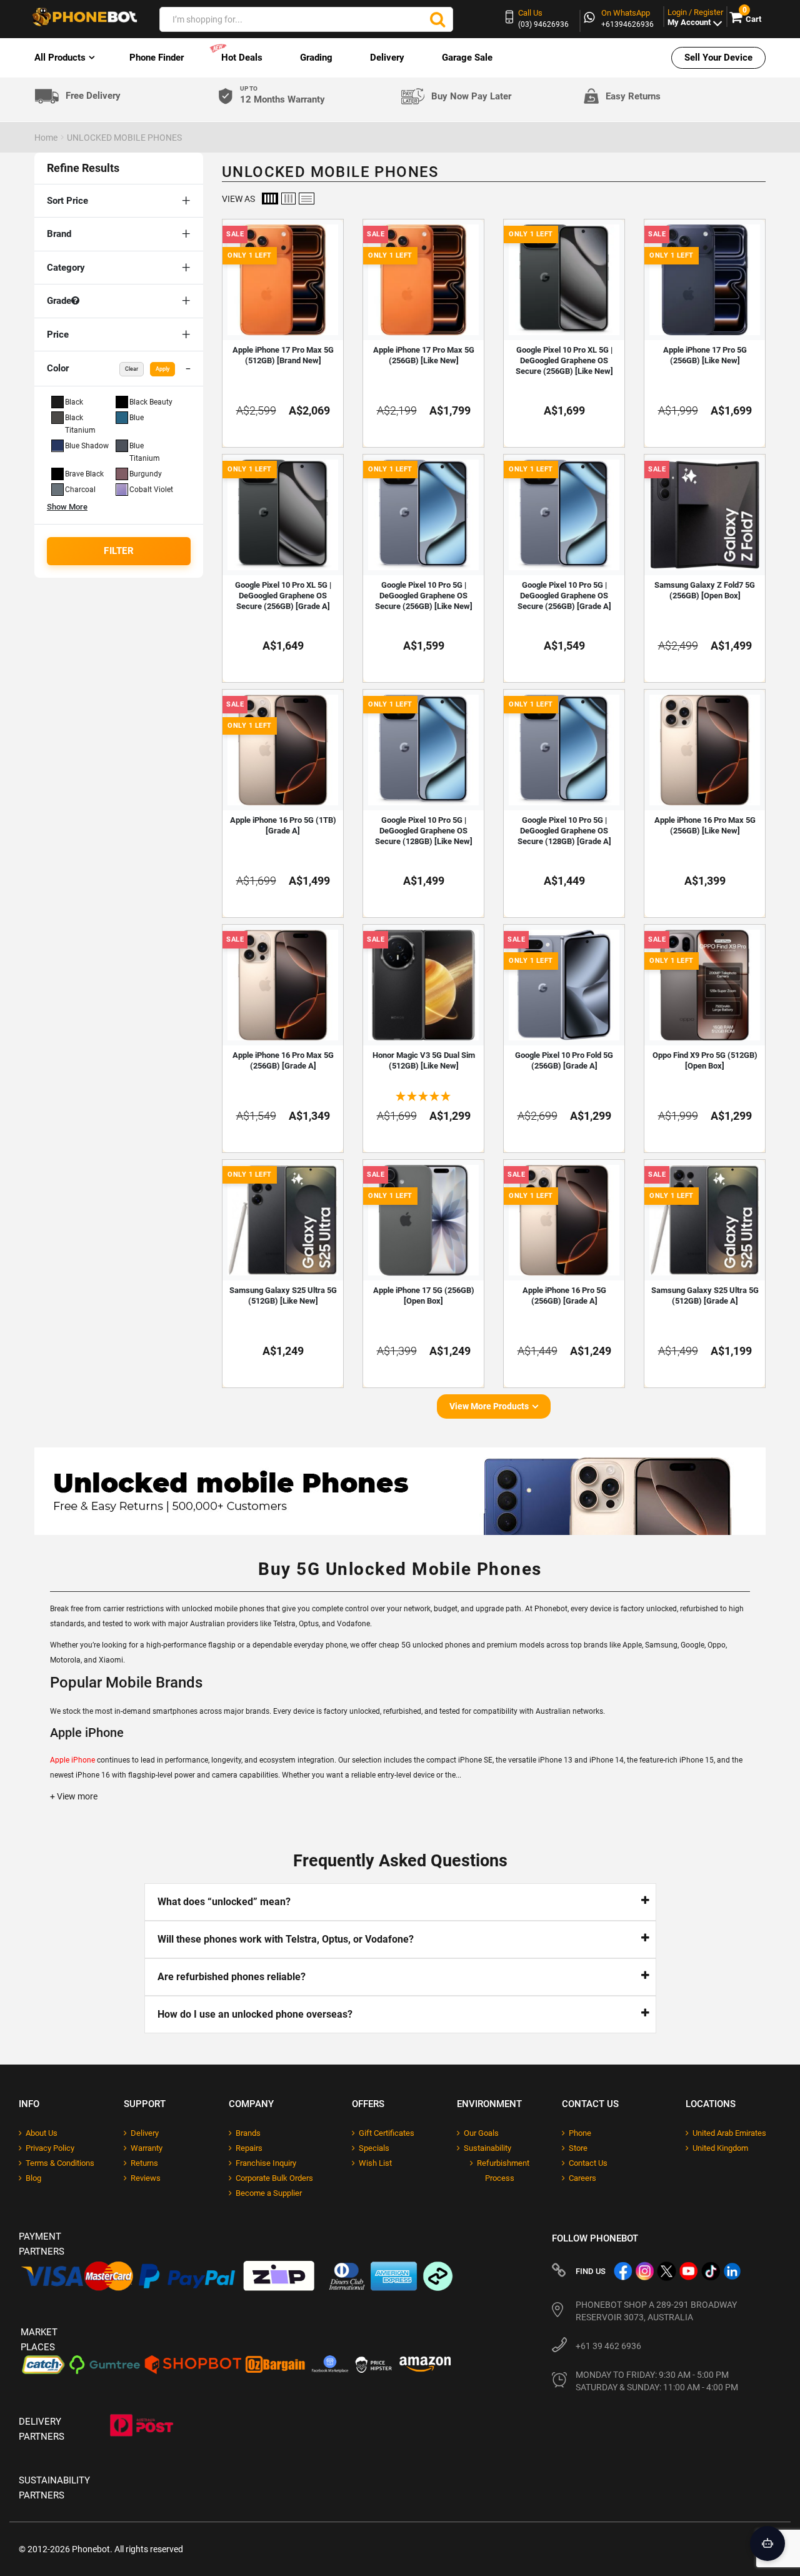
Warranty (147, 2148)
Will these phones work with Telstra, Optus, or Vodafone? (286, 1939)
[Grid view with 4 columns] (270, 199)
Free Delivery (93, 96)
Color (108, 368)
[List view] (307, 199)
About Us (42, 2133)
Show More (67, 507)
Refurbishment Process (503, 2171)
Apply (162, 369)
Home (46, 138)
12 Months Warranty (282, 95)
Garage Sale (467, 58)
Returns (144, 2163)
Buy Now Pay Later (471, 96)
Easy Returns (633, 96)
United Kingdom (720, 2148)
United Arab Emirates (729, 2133)
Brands (248, 2133)
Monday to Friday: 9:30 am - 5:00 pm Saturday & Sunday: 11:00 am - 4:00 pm (657, 2381)
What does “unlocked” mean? (224, 1902)
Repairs (249, 2148)
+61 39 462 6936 (608, 2346)
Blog (33, 2178)
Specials (374, 2148)
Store (578, 2148)
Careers (582, 2178)
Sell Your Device (718, 58)
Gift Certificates (387, 2133)
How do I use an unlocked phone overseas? (255, 2014)
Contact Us (588, 2163)
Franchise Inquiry (266, 2163)
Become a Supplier (269, 2193)
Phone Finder (157, 58)
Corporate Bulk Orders (274, 2178)
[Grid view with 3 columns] (288, 199)
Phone (580, 2133)
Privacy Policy (50, 2148)
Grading (316, 58)
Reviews (146, 2178)
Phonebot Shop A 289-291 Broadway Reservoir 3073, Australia (656, 2311)
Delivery (387, 58)
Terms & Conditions (60, 2163)
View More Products (489, 1406)
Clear (132, 369)
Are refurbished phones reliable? (232, 1977)
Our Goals (481, 2133)
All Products (60, 58)
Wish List (375, 2163)
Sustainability (487, 2148)
